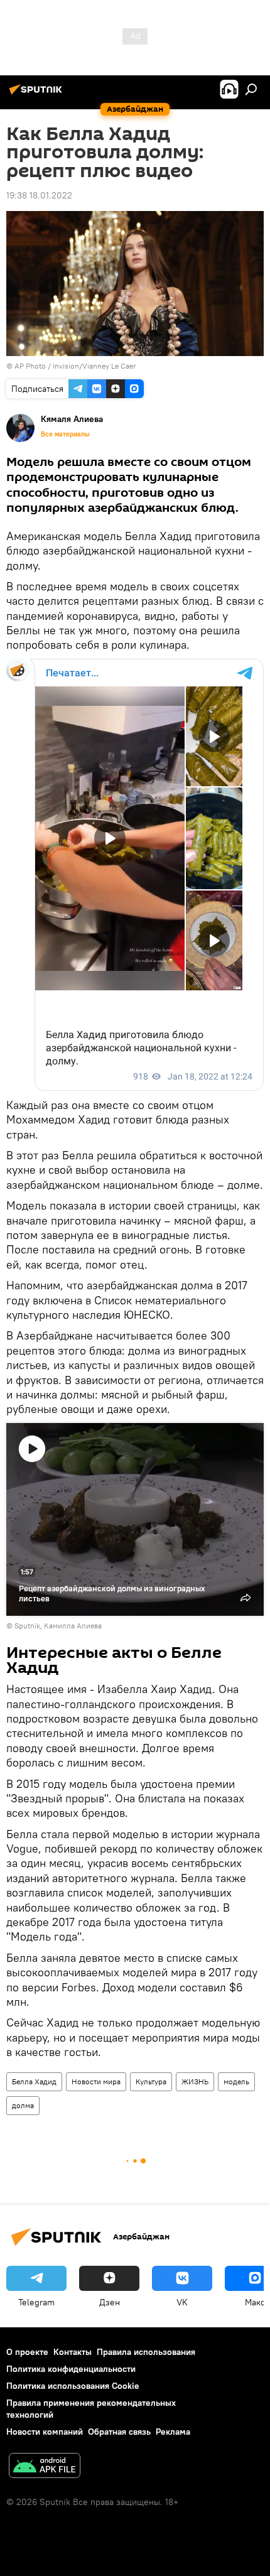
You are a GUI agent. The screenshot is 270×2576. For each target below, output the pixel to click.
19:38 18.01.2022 (39, 195)
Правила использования (146, 2352)
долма (23, 2105)
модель (236, 2081)
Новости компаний (45, 2432)
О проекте (27, 2352)
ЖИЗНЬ (195, 2081)
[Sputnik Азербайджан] (38, 94)
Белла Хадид (34, 2081)
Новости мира (96, 2081)
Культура (151, 2081)
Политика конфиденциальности (71, 2369)
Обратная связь (119, 2432)
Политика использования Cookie (73, 2386)
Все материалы (65, 434)
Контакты (73, 2352)
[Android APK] (45, 2467)
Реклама (173, 2432)
